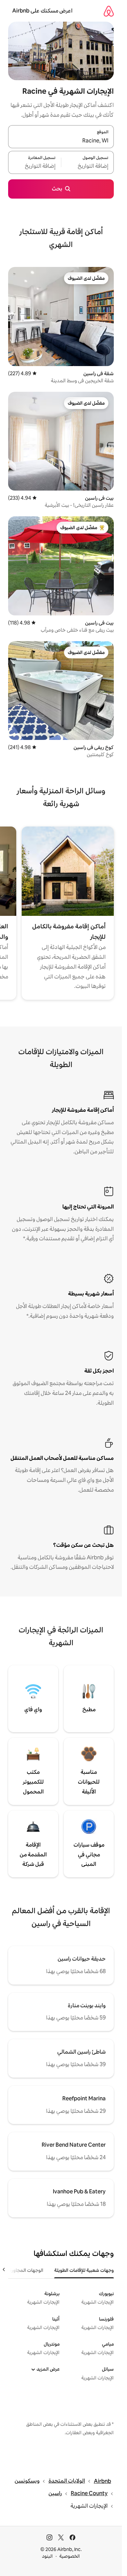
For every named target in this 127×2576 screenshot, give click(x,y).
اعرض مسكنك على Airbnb (42, 11)
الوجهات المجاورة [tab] (26, 2270)
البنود (47, 2556)
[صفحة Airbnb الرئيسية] (109, 11)
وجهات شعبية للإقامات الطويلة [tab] (84, 2270)
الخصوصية (70, 2556)
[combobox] (61, 141)
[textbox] (88, 166)
